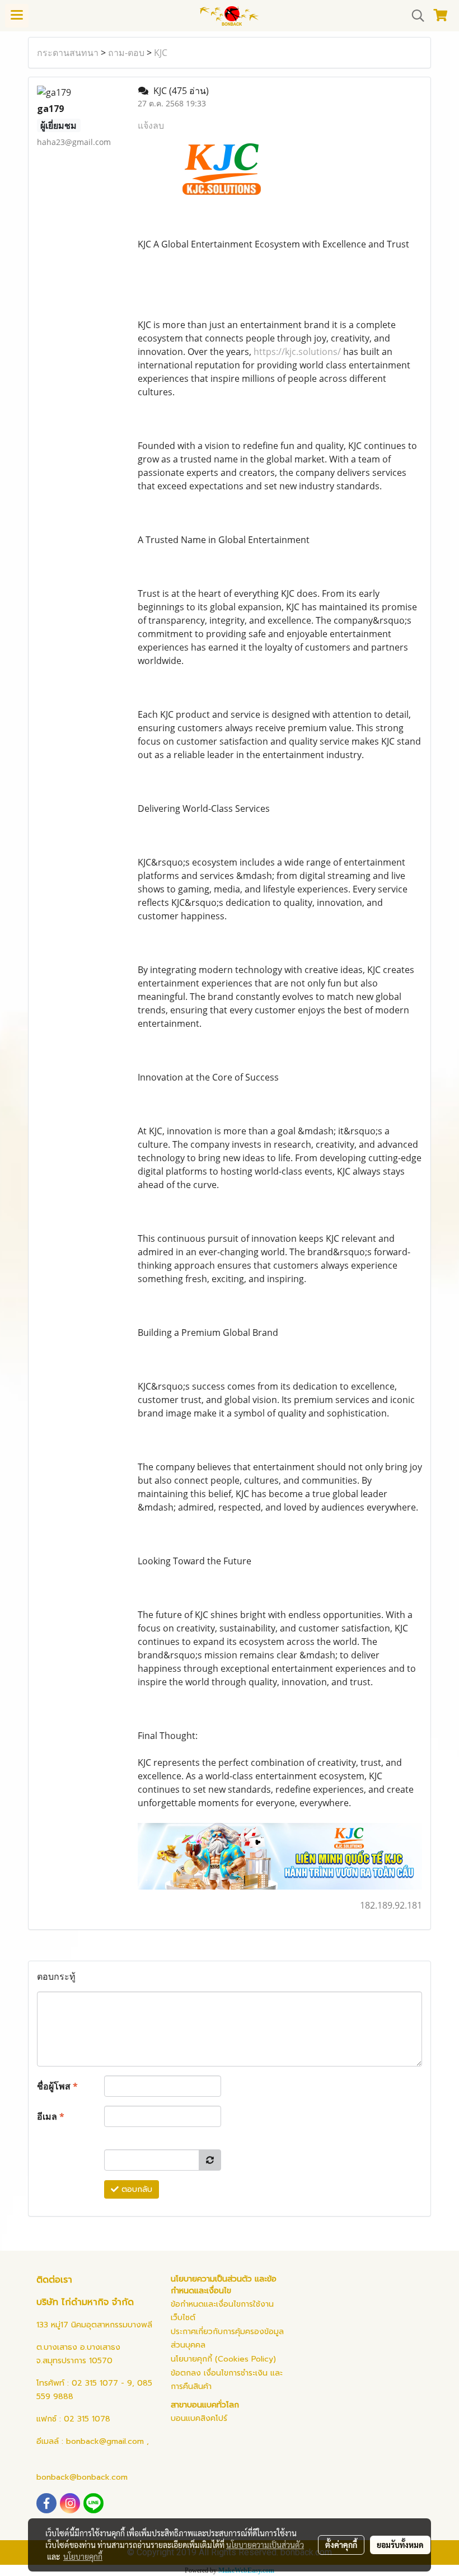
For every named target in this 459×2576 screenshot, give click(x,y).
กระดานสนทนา (68, 53)
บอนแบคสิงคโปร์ (199, 2418)
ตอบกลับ (135, 2189)
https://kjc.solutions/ (297, 352)
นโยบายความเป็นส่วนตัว (265, 2545)
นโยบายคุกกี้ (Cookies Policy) (223, 2359)
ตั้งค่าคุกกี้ (341, 2545)
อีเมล (51, 2116)
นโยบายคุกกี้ (83, 2556)
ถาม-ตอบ (126, 53)
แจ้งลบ (151, 125)
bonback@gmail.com (105, 2441)
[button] (414, 16)
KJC (161, 53)
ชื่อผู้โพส (57, 2086)
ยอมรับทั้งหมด (400, 2545)
